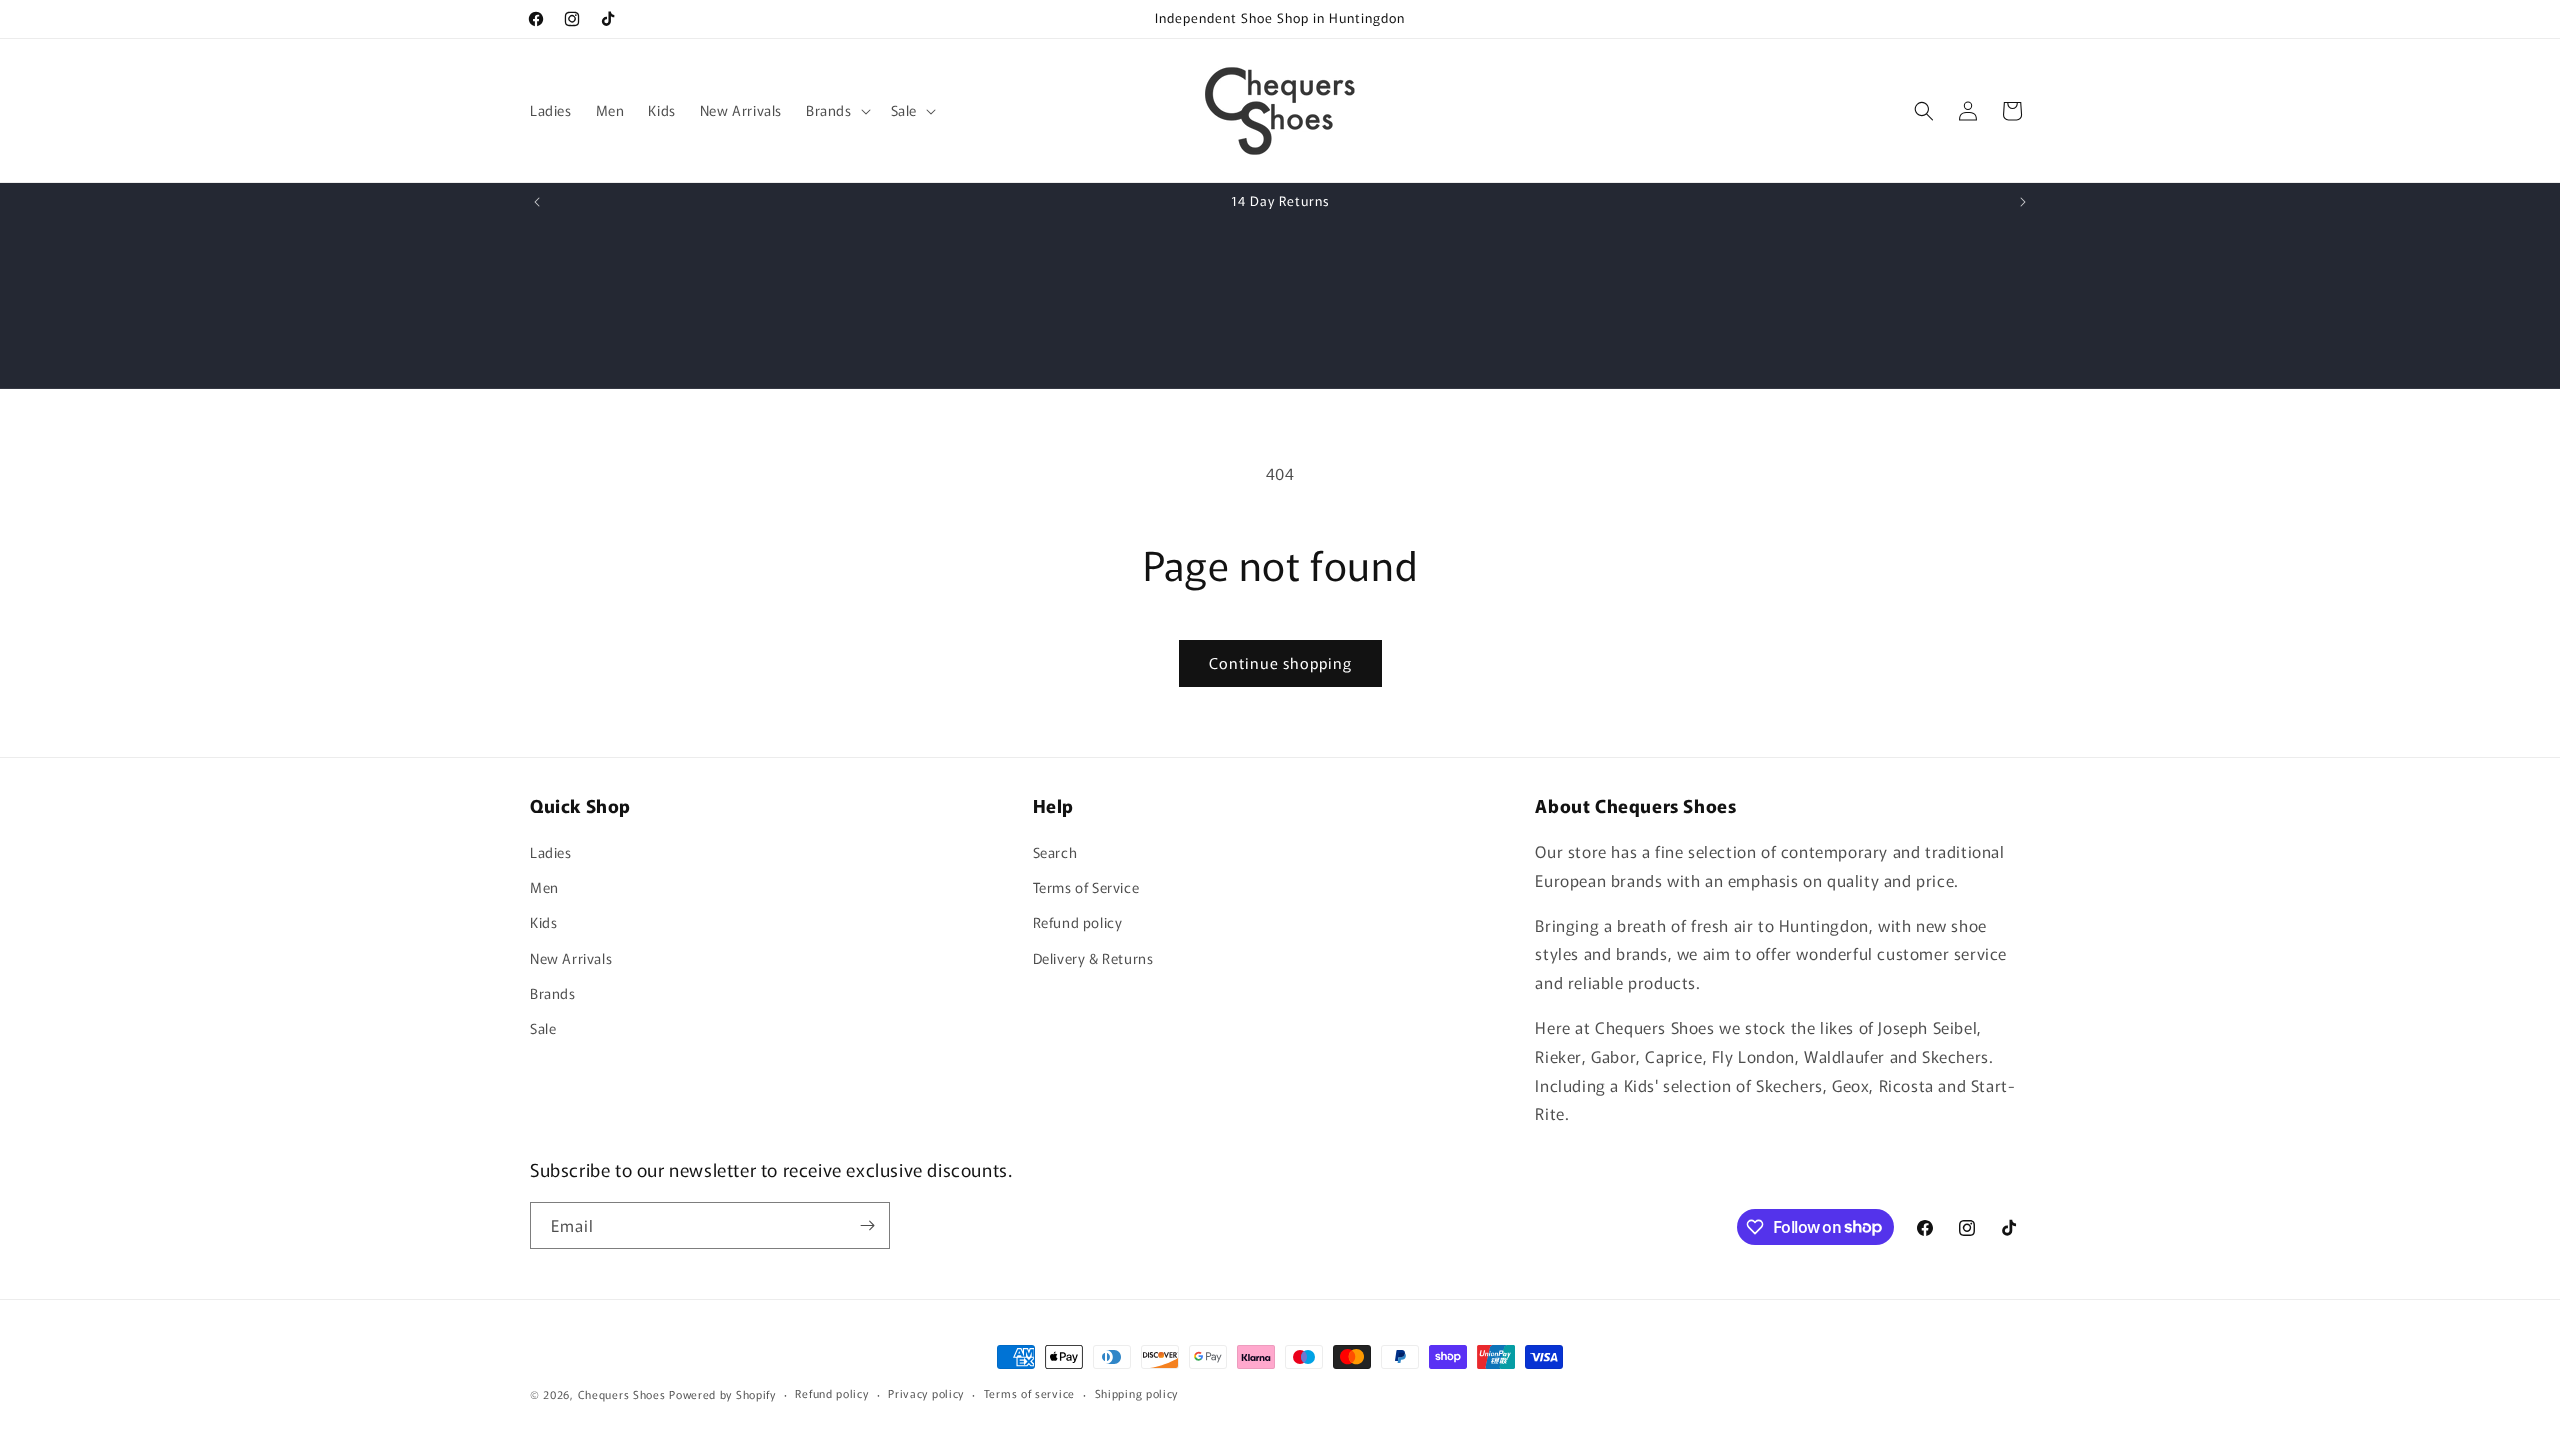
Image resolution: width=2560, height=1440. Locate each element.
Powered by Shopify (722, 1394)
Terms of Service (1086, 887)
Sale (543, 1028)
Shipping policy (1137, 1393)
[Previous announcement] (537, 202)
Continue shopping (1280, 662)
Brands (553, 993)
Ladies (551, 852)
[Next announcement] (2023, 202)
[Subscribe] (867, 1225)
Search (1055, 852)
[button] (836, 110)
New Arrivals (571, 958)
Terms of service (1029, 1393)
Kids (543, 922)
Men (544, 887)
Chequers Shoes (622, 1394)
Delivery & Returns (1093, 958)
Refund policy (1078, 922)
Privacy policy (926, 1393)
